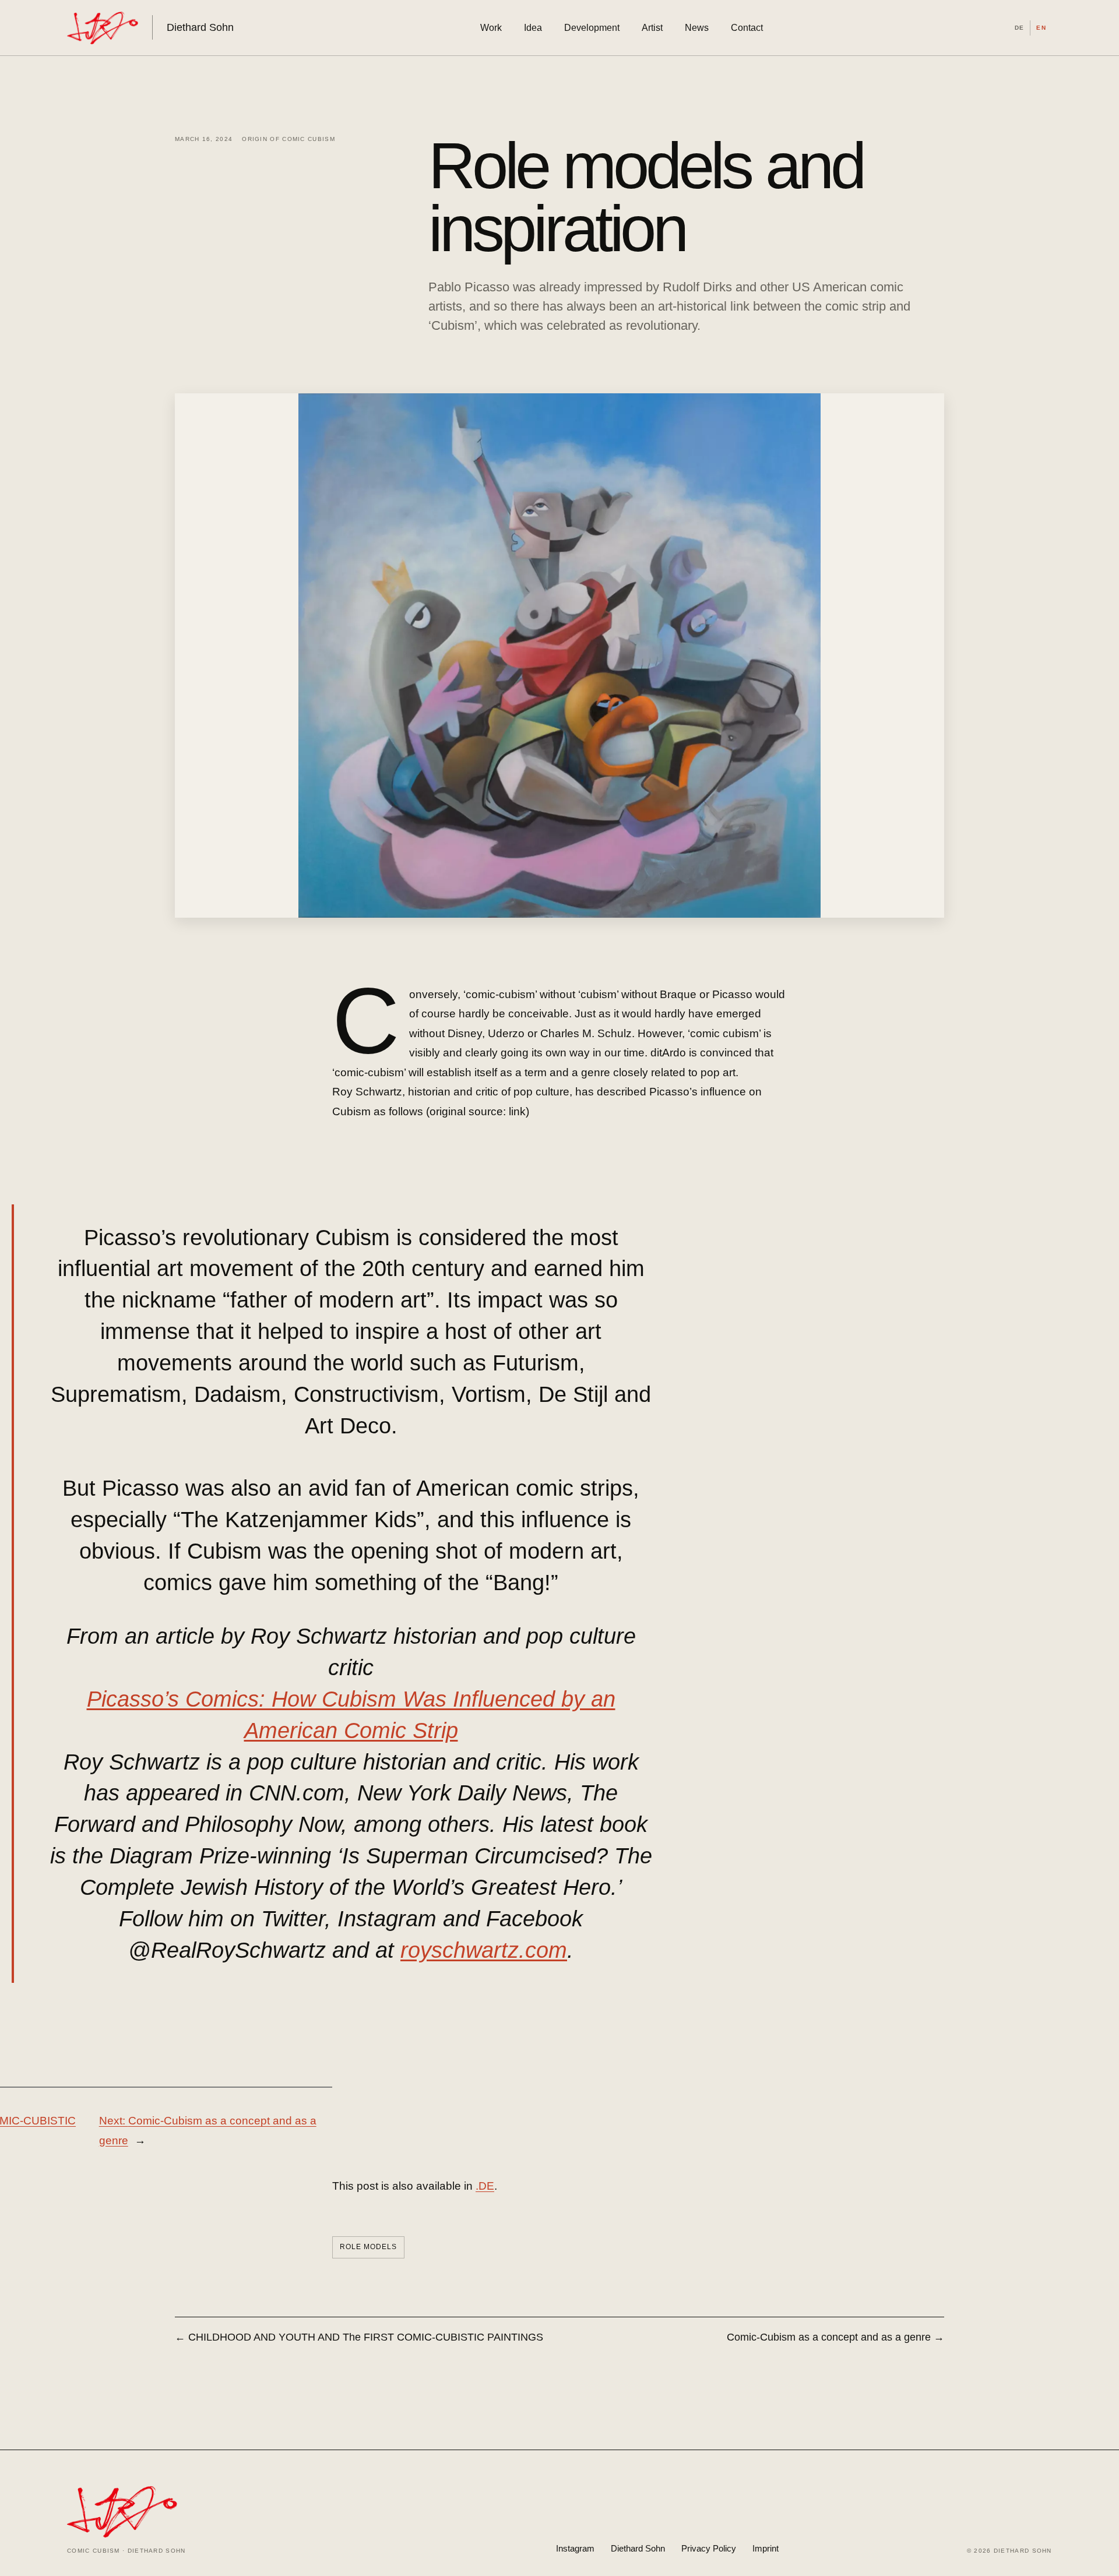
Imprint (766, 2548)
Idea (533, 28)
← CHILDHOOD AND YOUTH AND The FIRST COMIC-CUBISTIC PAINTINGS (360, 2337)
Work (491, 28)
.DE (485, 2186)
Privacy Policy (709, 2548)
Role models (368, 2247)
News (697, 28)
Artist (652, 28)
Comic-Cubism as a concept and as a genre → (835, 2337)
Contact (747, 28)
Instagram (575, 2548)
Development (592, 28)
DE (1019, 28)
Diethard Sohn (638, 2548)
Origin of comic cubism (288, 139)
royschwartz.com (484, 1950)
